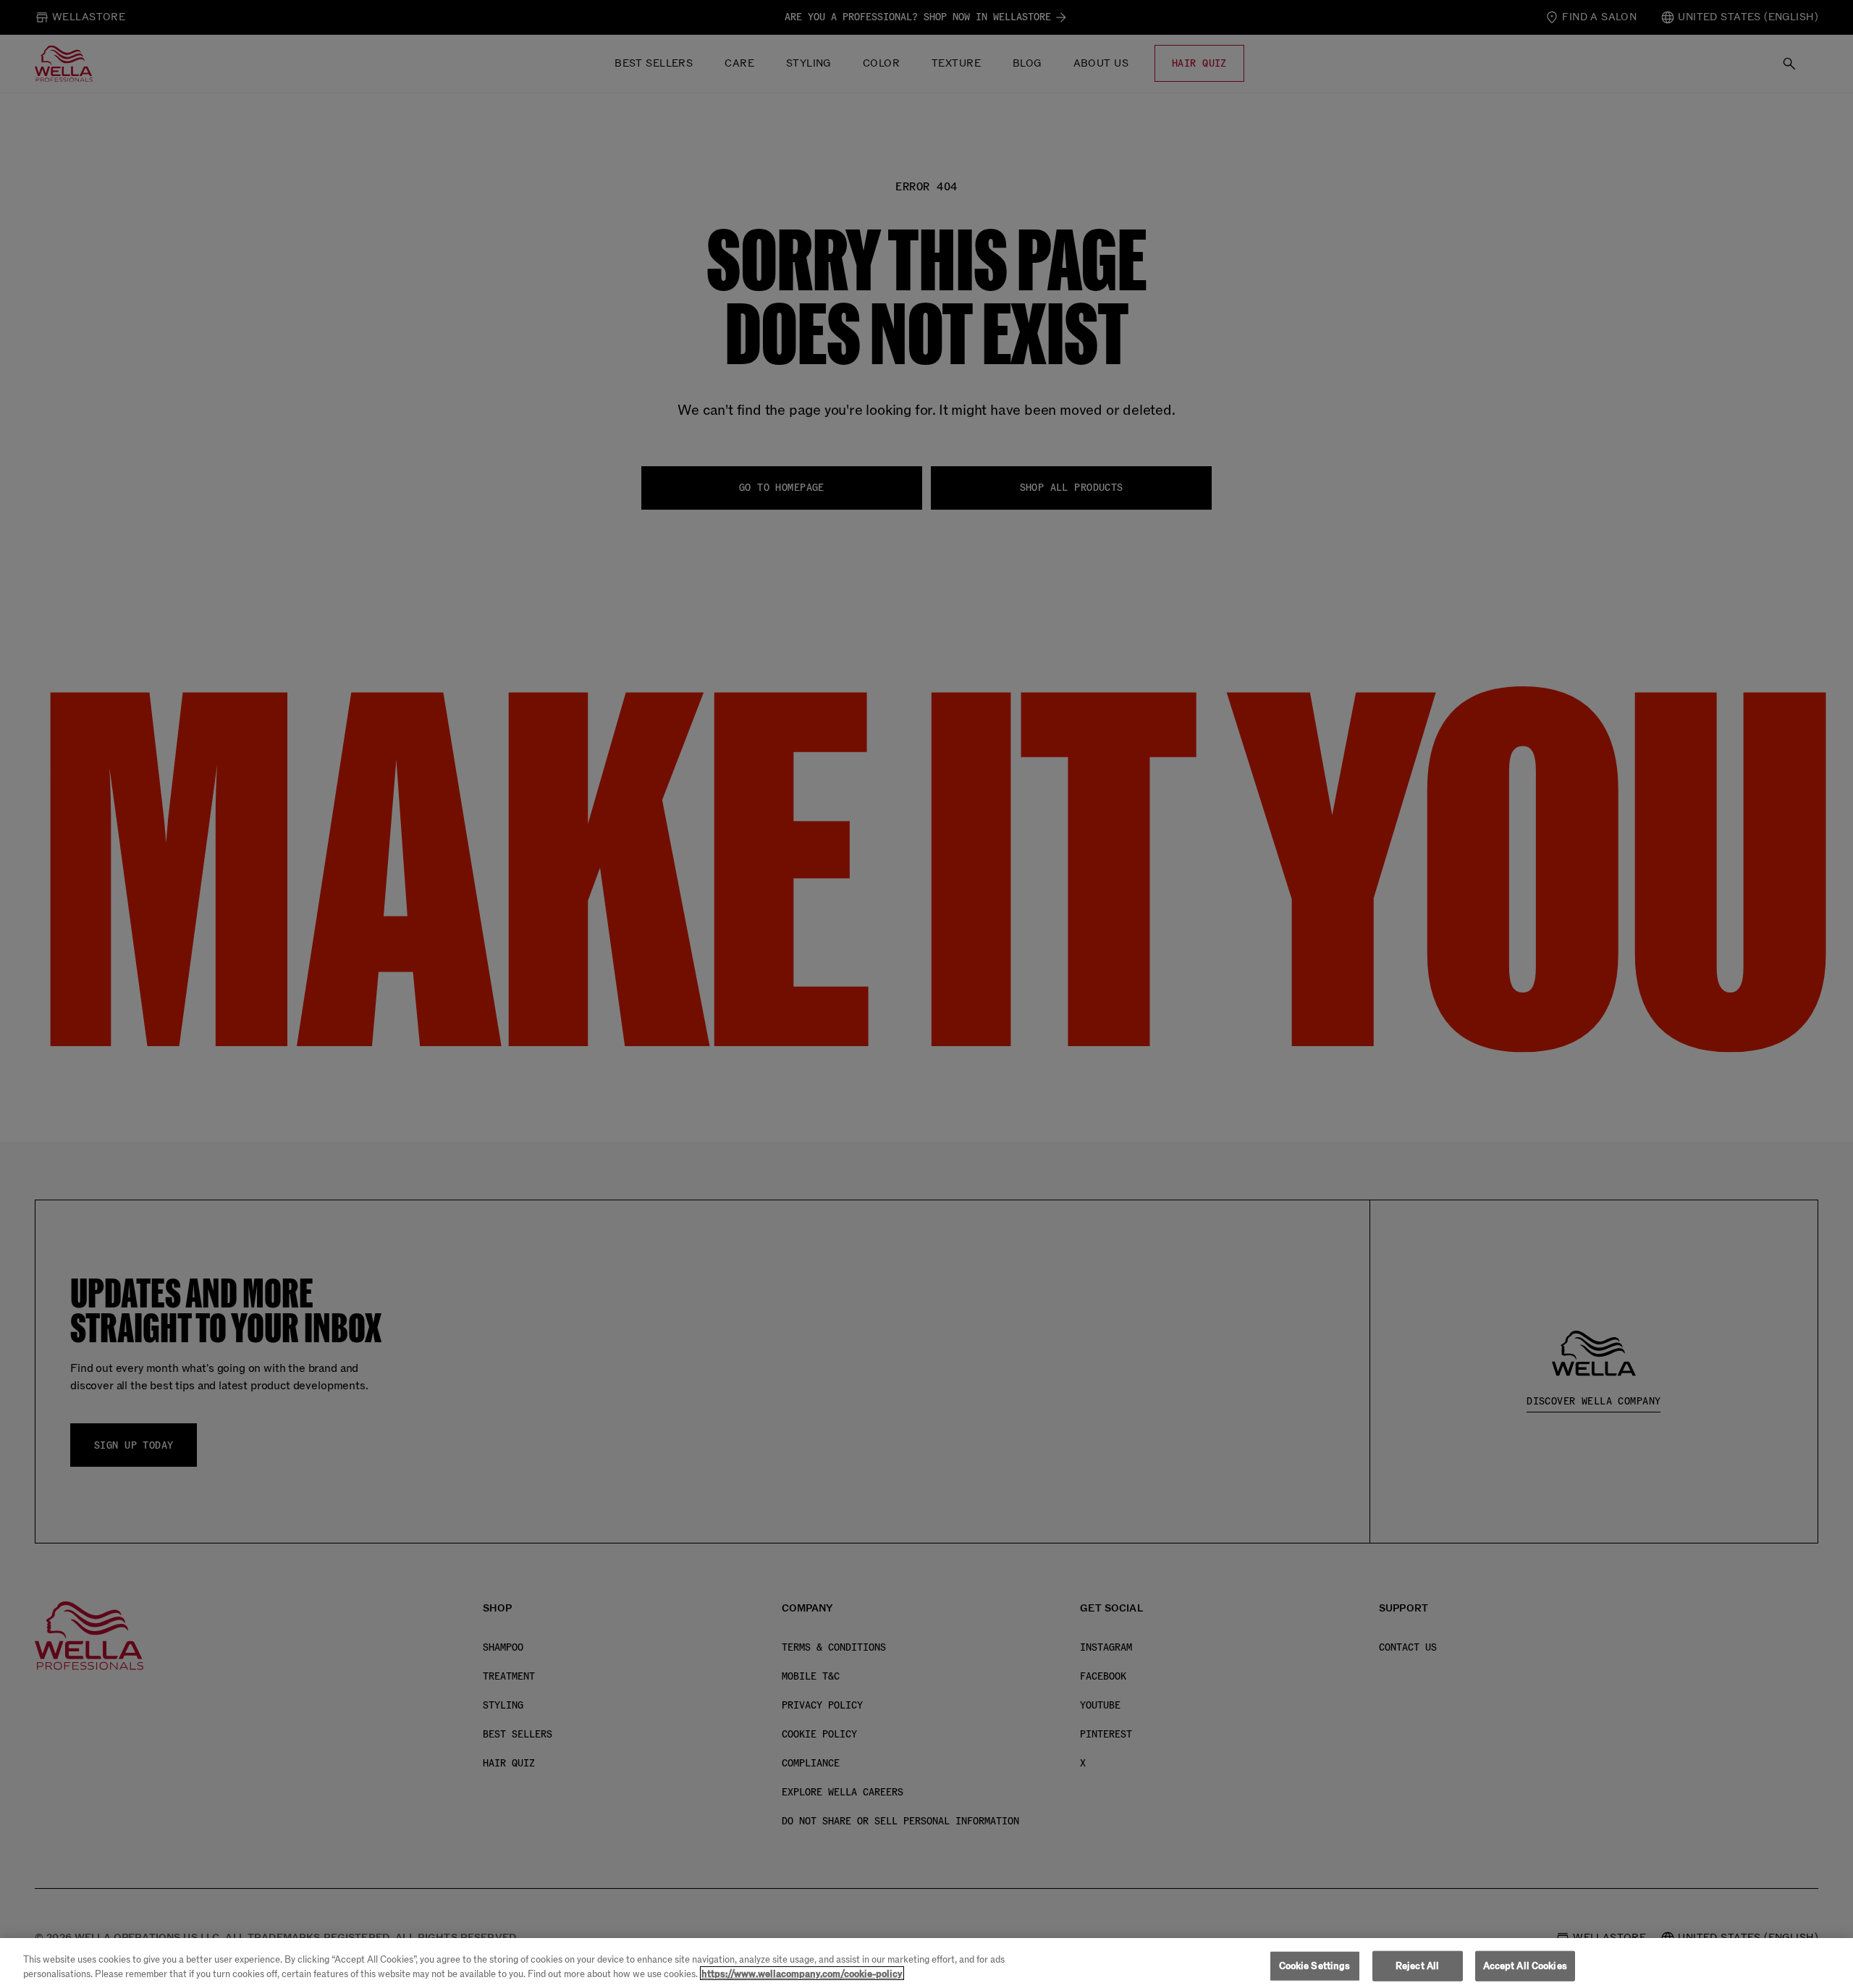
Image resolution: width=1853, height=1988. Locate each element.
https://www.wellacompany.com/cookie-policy (802, 1973)
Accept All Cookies (1525, 1966)
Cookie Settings (1315, 1966)
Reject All (1417, 1966)
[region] (926, 1963)
